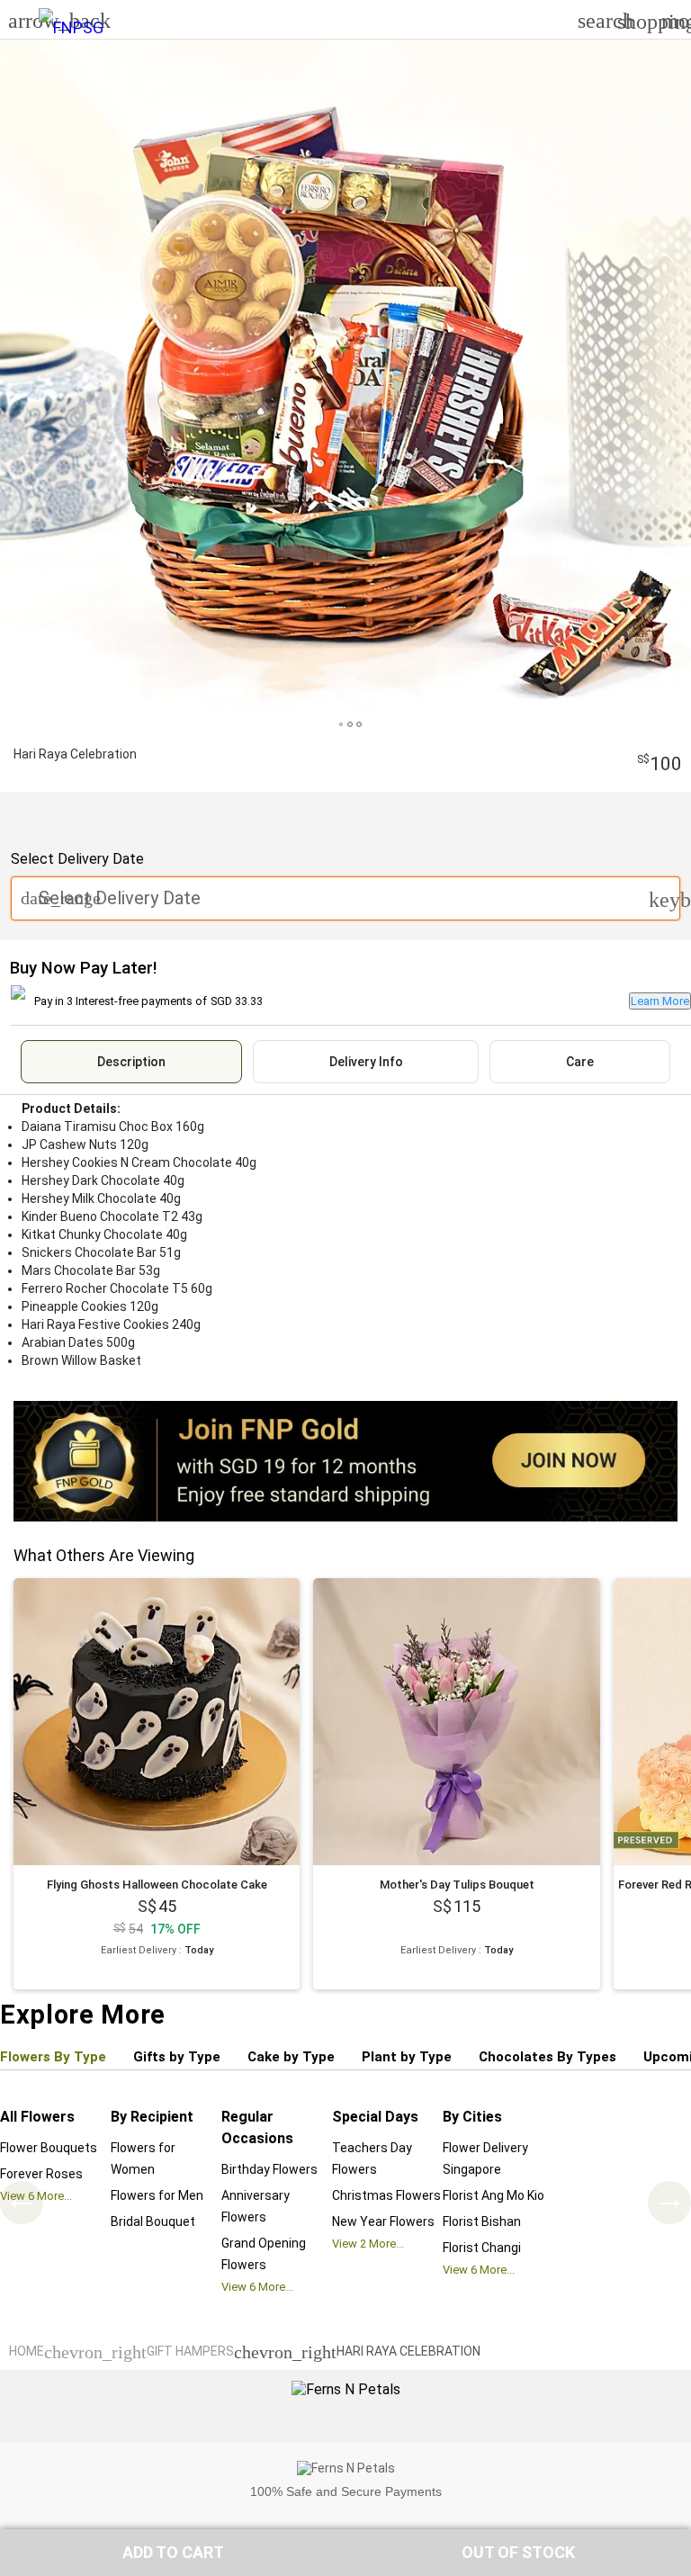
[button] (173, 2553)
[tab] (131, 1062)
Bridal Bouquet (153, 2221)
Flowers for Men (157, 2195)
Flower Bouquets (49, 2148)
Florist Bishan (482, 2221)
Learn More (660, 1001)
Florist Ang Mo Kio (494, 2195)
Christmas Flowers (386, 2195)
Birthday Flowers (269, 2169)
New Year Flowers (383, 2221)
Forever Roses (41, 2174)
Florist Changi (482, 2248)
